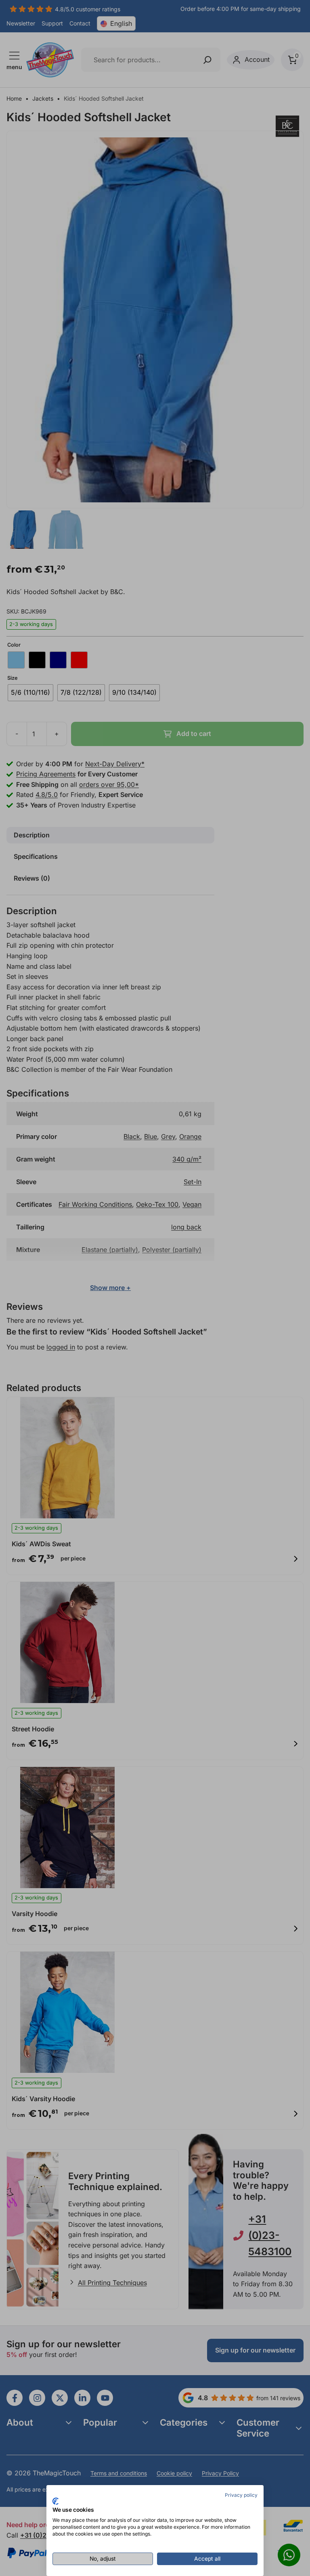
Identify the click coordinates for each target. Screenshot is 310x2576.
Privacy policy (241, 2495)
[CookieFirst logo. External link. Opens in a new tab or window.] (56, 2501)
